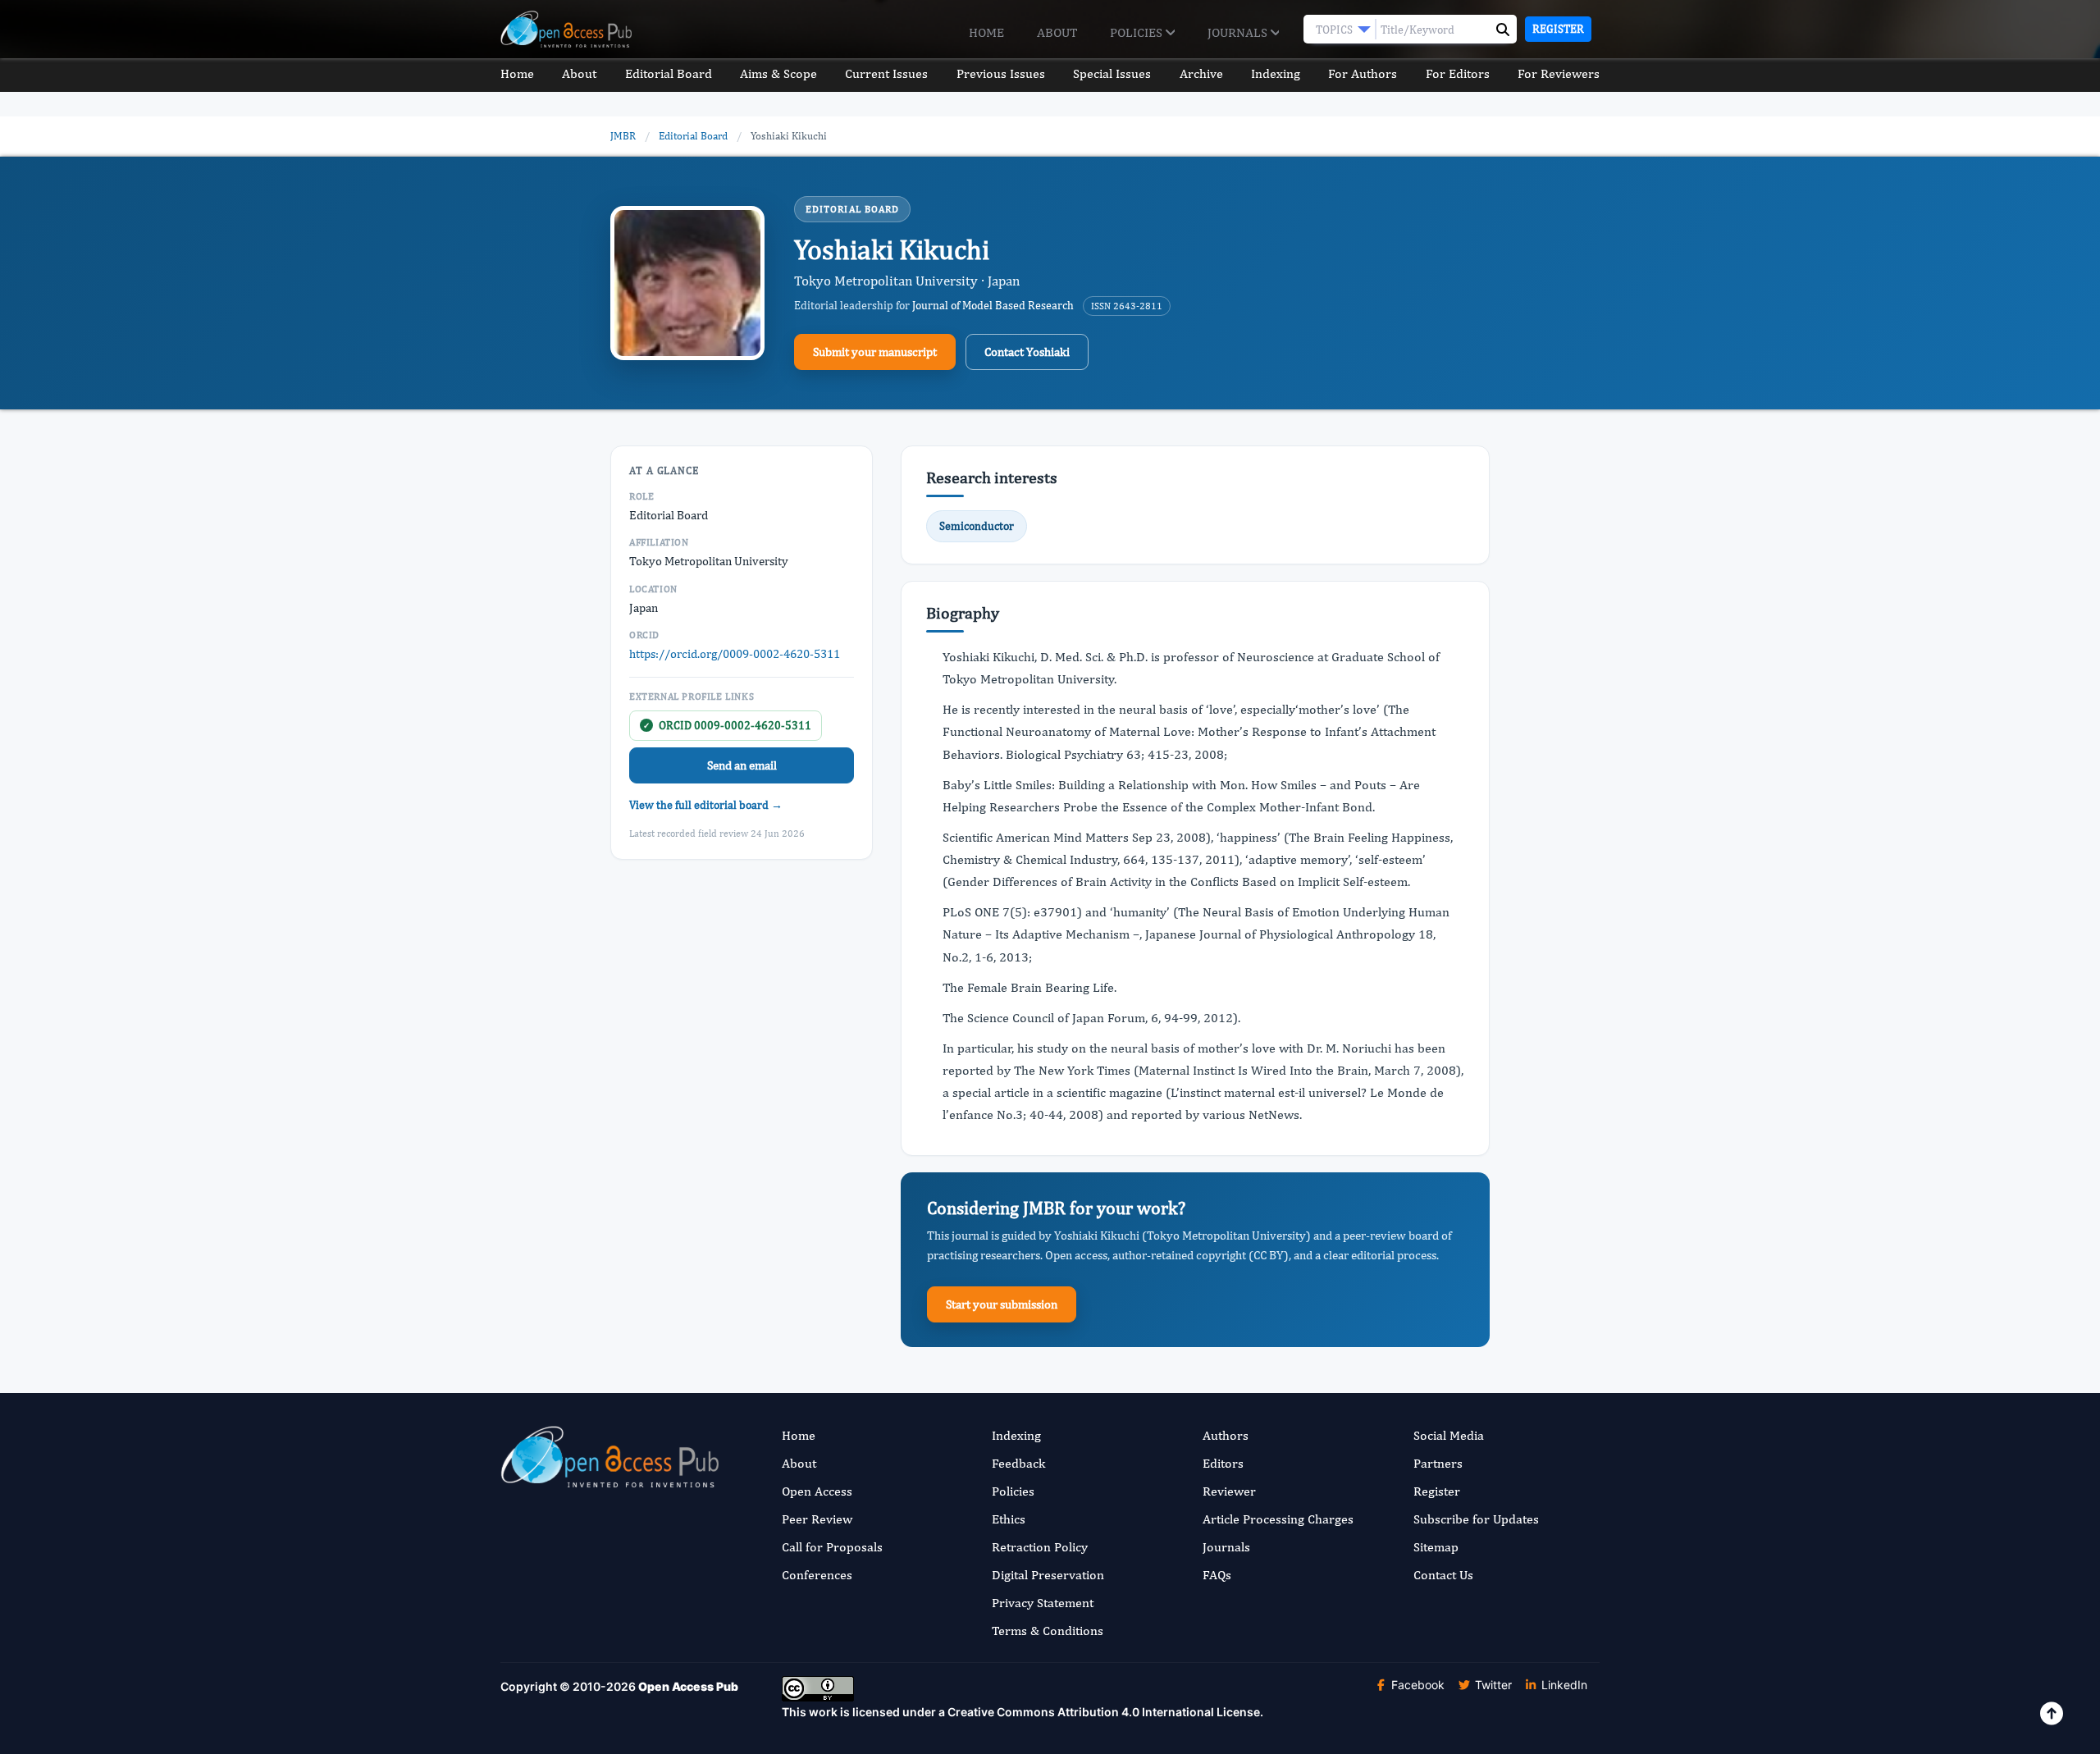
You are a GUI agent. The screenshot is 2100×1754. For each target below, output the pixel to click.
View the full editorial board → (706, 805)
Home (986, 32)
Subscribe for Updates (1476, 1519)
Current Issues (886, 73)
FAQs (1217, 1575)
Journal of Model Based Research (993, 305)
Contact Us (1443, 1575)
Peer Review (817, 1519)
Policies (1138, 32)
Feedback (1018, 1463)
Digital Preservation (1048, 1575)
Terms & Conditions (1048, 1631)
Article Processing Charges (1278, 1519)
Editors (1223, 1463)
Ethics (1009, 1519)
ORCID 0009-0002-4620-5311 (727, 725)
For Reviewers (1559, 73)
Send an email (742, 765)
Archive (1201, 73)
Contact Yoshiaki (1027, 352)
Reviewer (1229, 1491)
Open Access (817, 1491)
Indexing (1276, 73)
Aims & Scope (778, 73)
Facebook (1416, 1685)
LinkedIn (1563, 1685)
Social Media (1449, 1435)
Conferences (817, 1575)
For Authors (1363, 73)
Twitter (1492, 1685)
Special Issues (1112, 73)
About (1057, 32)
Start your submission (1002, 1304)
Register (1558, 29)
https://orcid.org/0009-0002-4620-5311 (735, 653)
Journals (1239, 32)
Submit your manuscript (875, 352)
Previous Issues (1001, 73)
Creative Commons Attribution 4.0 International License (1104, 1712)
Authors (1226, 1435)
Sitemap (1436, 1547)
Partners (1438, 1463)
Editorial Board (669, 73)
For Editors (1458, 73)
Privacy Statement (1043, 1603)
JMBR (623, 136)
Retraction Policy (1040, 1547)
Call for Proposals (832, 1547)
